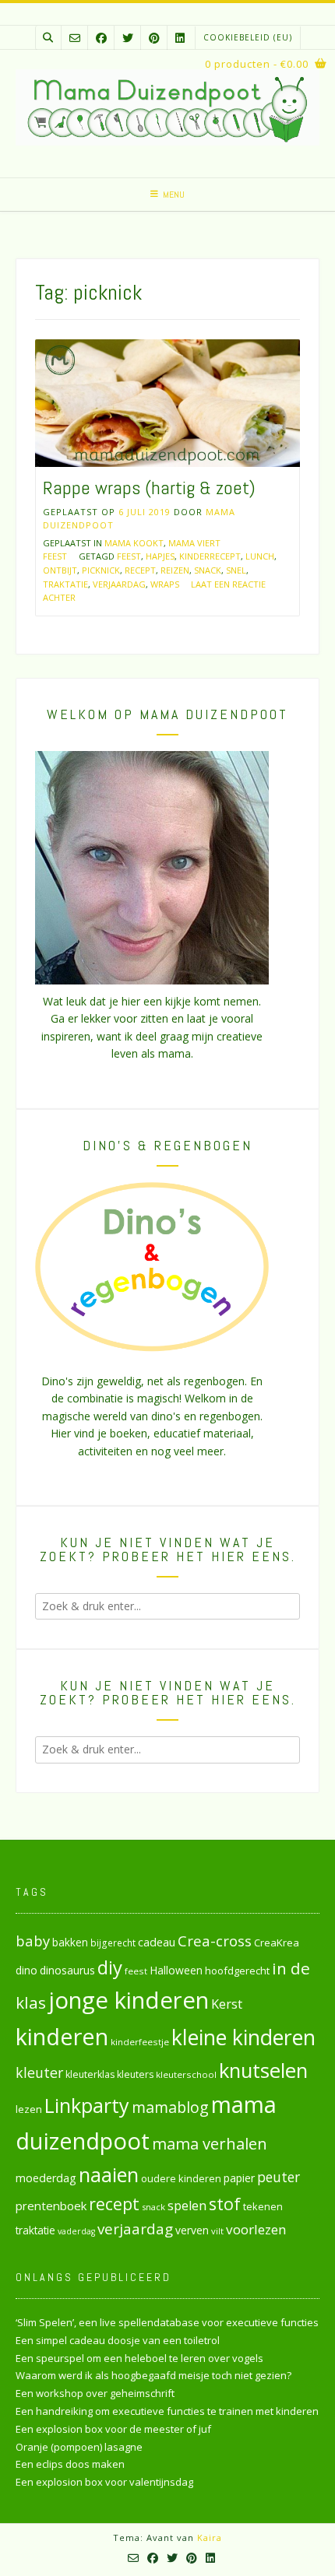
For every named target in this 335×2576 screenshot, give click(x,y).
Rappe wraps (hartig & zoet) (149, 488)
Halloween (176, 1970)
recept (140, 570)
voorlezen (256, 2229)
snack (208, 570)
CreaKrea (277, 1943)
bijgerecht (113, 1943)
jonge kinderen (129, 2000)
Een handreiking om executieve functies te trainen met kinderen (167, 2411)
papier (239, 2178)
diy (110, 1967)
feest (129, 556)
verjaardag (119, 584)
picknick (101, 570)
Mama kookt (134, 543)
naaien (109, 2174)
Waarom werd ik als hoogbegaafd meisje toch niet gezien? (153, 2375)
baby (33, 1941)
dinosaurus (67, 1970)
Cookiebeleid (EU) (248, 37)
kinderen (62, 2036)
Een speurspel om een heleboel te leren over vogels (139, 2358)
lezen (29, 2109)
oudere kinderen (181, 2178)
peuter (279, 2177)
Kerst (227, 2004)
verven (192, 2230)
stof (225, 2204)
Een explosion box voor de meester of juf (113, 2429)
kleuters (135, 2074)
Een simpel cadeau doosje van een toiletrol (118, 2340)
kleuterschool (186, 2074)
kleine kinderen (243, 2037)
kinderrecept (210, 556)
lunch (260, 556)
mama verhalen (210, 2143)
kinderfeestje (140, 2042)
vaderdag (76, 2231)
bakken (70, 1943)
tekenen (263, 2206)
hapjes (160, 556)
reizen (175, 570)
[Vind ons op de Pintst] (154, 38)
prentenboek (51, 2206)
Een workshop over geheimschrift (95, 2393)
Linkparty (87, 2105)
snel (236, 570)
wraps (165, 584)
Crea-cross (215, 1941)
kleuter (39, 2072)
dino (26, 1970)
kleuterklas (90, 2074)
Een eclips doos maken (70, 2464)
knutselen (263, 2070)
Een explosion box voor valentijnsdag (104, 2482)
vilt (217, 2231)
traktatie (65, 584)
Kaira (210, 2537)
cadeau (157, 1942)
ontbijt (60, 570)
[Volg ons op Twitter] (128, 38)
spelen (187, 2205)
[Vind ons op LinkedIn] (180, 38)
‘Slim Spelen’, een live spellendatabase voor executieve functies (167, 2322)
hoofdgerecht (237, 1971)
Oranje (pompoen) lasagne (79, 2447)
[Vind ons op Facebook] (101, 38)
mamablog (170, 2107)
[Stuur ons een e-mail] (75, 38)
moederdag (46, 2178)
